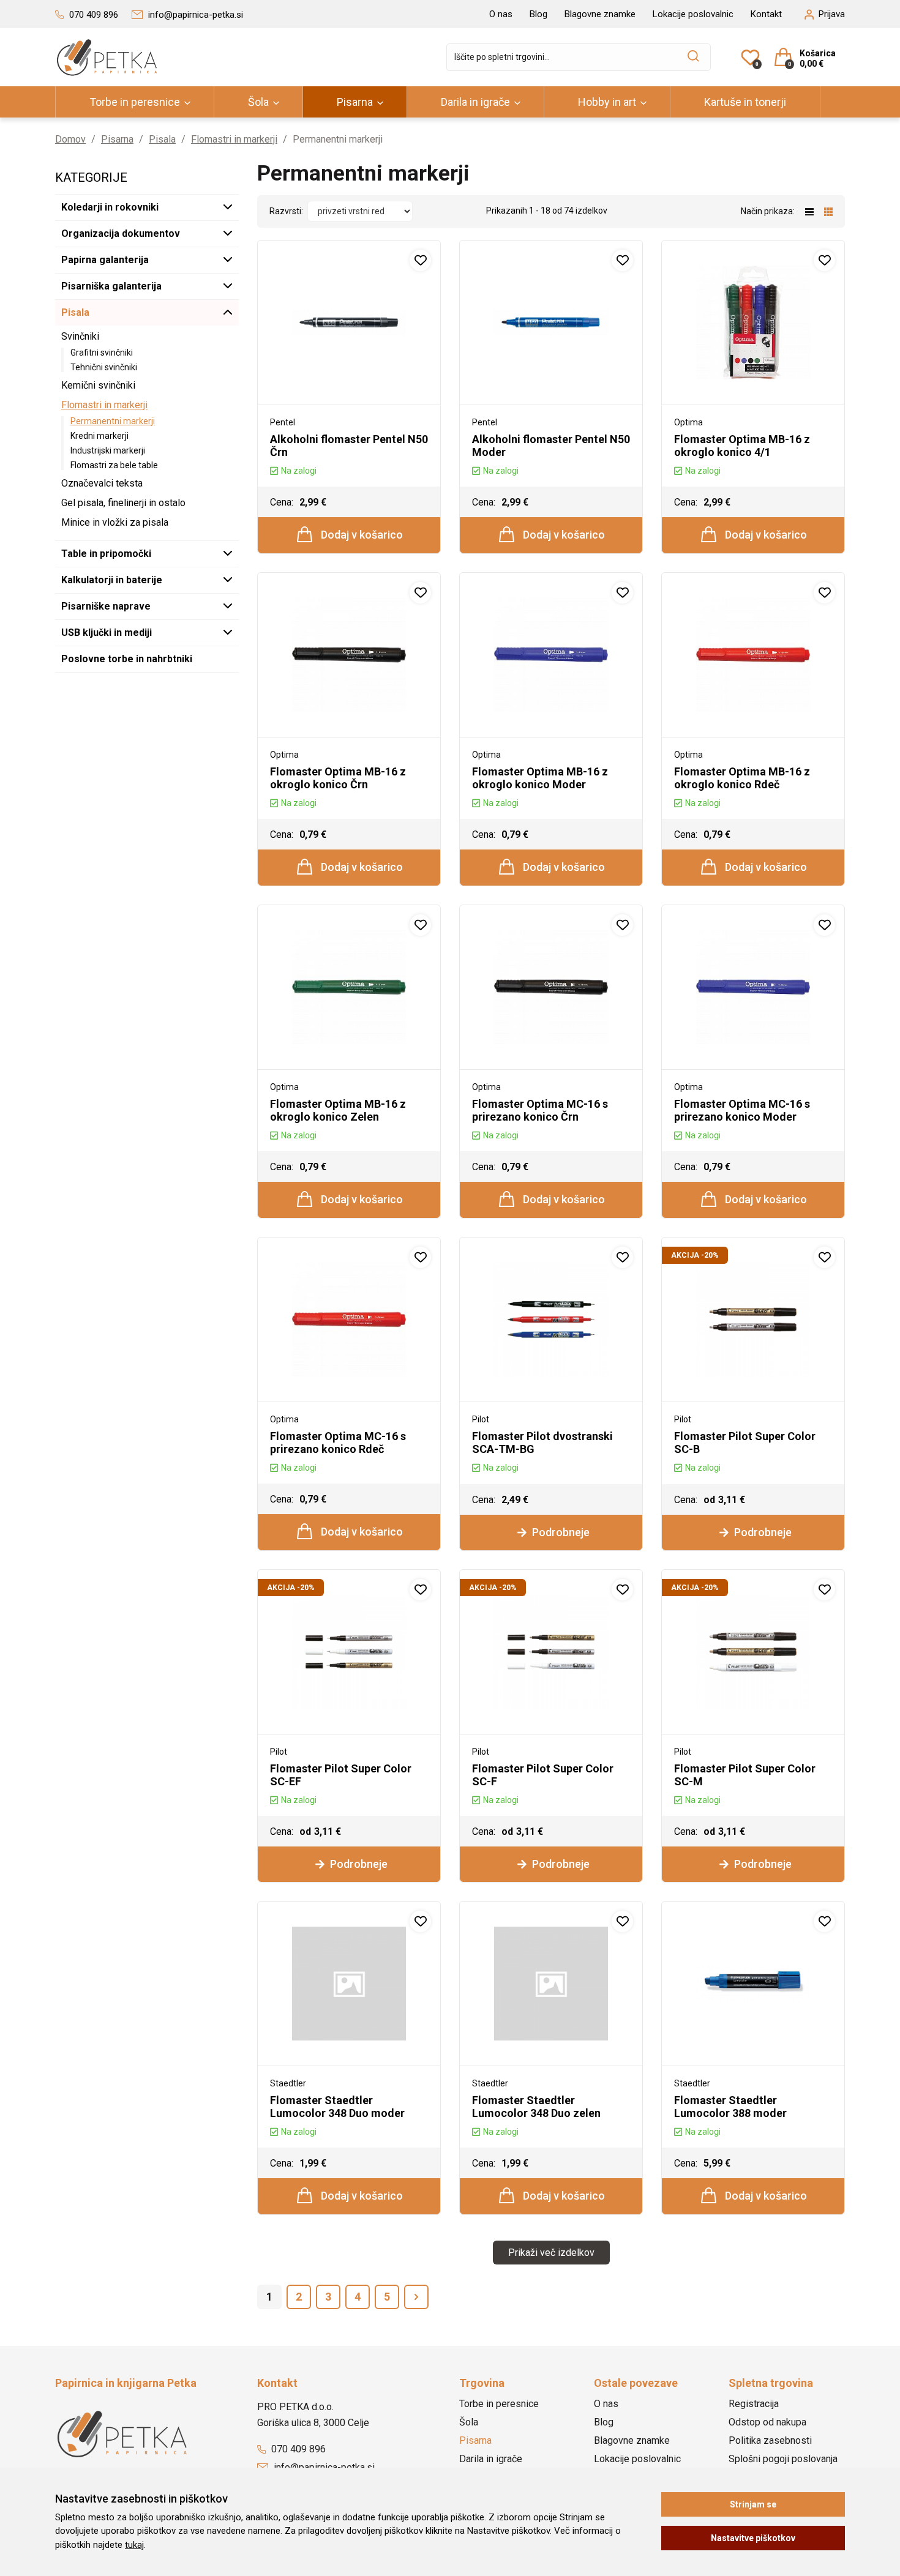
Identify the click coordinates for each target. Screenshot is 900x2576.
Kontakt (766, 14)
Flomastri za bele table (114, 465)
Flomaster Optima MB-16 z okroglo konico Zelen (338, 1110)
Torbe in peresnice (135, 102)
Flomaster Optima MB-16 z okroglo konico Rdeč (742, 778)
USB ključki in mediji (107, 633)
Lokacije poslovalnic (693, 14)
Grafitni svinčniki (102, 353)
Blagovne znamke (600, 14)
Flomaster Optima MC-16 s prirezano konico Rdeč (338, 1443)
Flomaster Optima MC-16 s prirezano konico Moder (742, 1110)
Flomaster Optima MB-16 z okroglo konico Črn (338, 778)
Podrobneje (560, 1532)
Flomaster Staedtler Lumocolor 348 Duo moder (337, 2107)
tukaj (134, 2545)
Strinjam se (753, 2504)
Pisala (162, 139)
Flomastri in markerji (234, 139)
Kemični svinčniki (98, 385)
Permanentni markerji (113, 421)
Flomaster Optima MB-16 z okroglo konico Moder (540, 778)
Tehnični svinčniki (104, 367)
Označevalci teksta (102, 483)
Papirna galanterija (105, 260)
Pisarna (355, 102)
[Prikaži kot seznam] (815, 211)
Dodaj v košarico (361, 535)
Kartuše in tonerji (745, 102)
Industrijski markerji (108, 450)
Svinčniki (80, 336)
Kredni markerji (99, 436)
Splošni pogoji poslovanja (783, 2459)
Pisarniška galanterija (111, 286)
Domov (70, 139)
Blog (538, 14)
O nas (501, 14)
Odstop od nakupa (767, 2422)
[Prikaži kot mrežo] (828, 211)
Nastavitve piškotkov (753, 2538)
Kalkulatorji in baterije (112, 580)
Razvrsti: (286, 211)
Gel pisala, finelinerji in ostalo (123, 503)
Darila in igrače (475, 102)
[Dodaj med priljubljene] (420, 260)
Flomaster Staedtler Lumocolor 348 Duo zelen (536, 2107)
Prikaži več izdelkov (551, 2253)
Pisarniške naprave (106, 606)
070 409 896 (297, 2449)
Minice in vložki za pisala (115, 522)
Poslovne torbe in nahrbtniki (127, 659)
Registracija (754, 2404)
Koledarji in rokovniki (110, 207)
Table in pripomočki (106, 554)
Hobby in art (607, 102)
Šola (258, 102)
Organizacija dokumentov (121, 233)
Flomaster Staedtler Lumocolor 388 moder (730, 2107)
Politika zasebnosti (770, 2440)
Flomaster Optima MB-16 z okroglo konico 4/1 (742, 446)
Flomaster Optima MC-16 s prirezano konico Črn (540, 1110)
